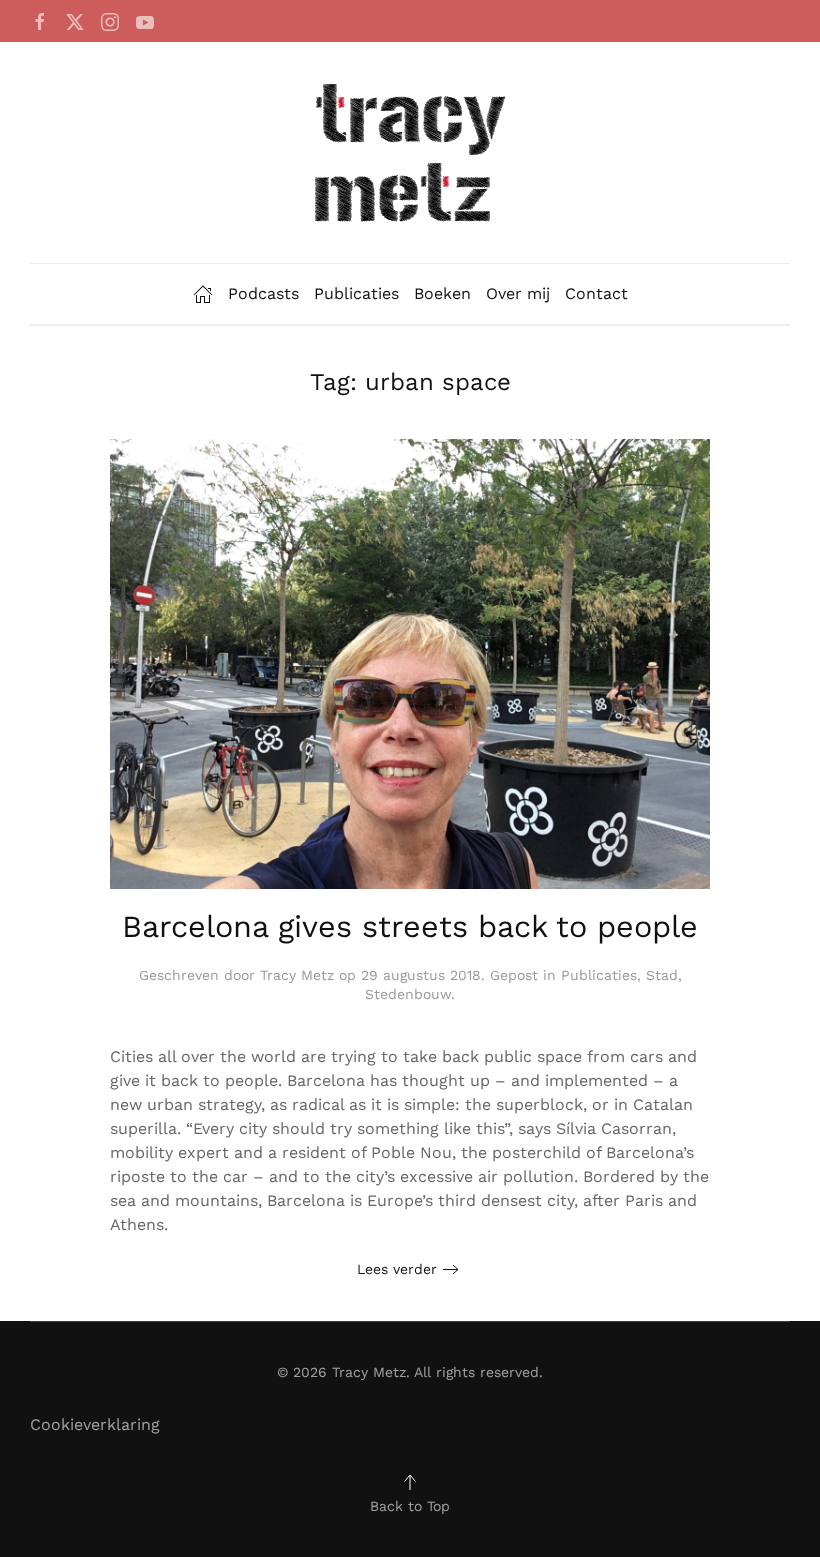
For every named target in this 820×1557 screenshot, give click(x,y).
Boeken (442, 293)
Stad (662, 975)
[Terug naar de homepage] (410, 152)
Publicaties (356, 293)
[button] (410, 1482)
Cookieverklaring (95, 1424)
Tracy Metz (297, 975)
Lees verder (397, 1269)
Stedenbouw (408, 994)
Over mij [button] (518, 293)
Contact (596, 293)
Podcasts (263, 293)
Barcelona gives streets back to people (410, 926)
